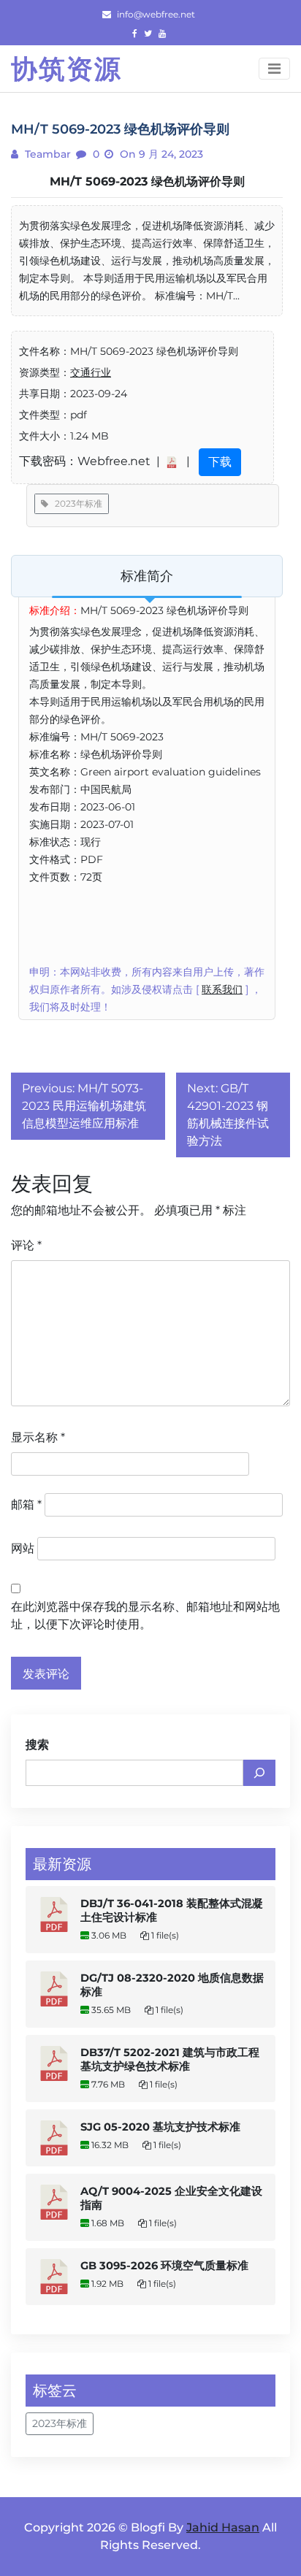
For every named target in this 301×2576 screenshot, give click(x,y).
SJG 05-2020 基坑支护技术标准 (160, 2127)
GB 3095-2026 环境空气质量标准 (164, 2266)
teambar (46, 154)
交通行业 (91, 372)
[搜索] (259, 1773)
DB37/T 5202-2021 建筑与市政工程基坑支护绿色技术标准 (170, 2059)
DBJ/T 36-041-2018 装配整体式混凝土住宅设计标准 (172, 1910)
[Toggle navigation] (274, 69)
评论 (26, 1245)
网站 (23, 1548)
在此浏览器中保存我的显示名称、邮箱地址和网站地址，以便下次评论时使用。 (145, 1615)
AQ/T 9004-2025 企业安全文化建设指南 (171, 2198)
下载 (220, 462)
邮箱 (26, 1504)
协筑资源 (66, 69)
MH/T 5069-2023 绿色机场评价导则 (147, 181)
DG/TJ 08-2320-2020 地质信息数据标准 (172, 1985)
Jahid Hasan (223, 2527)
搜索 (37, 1745)
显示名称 (38, 1437)
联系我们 (222, 989)
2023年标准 (75, 503)
